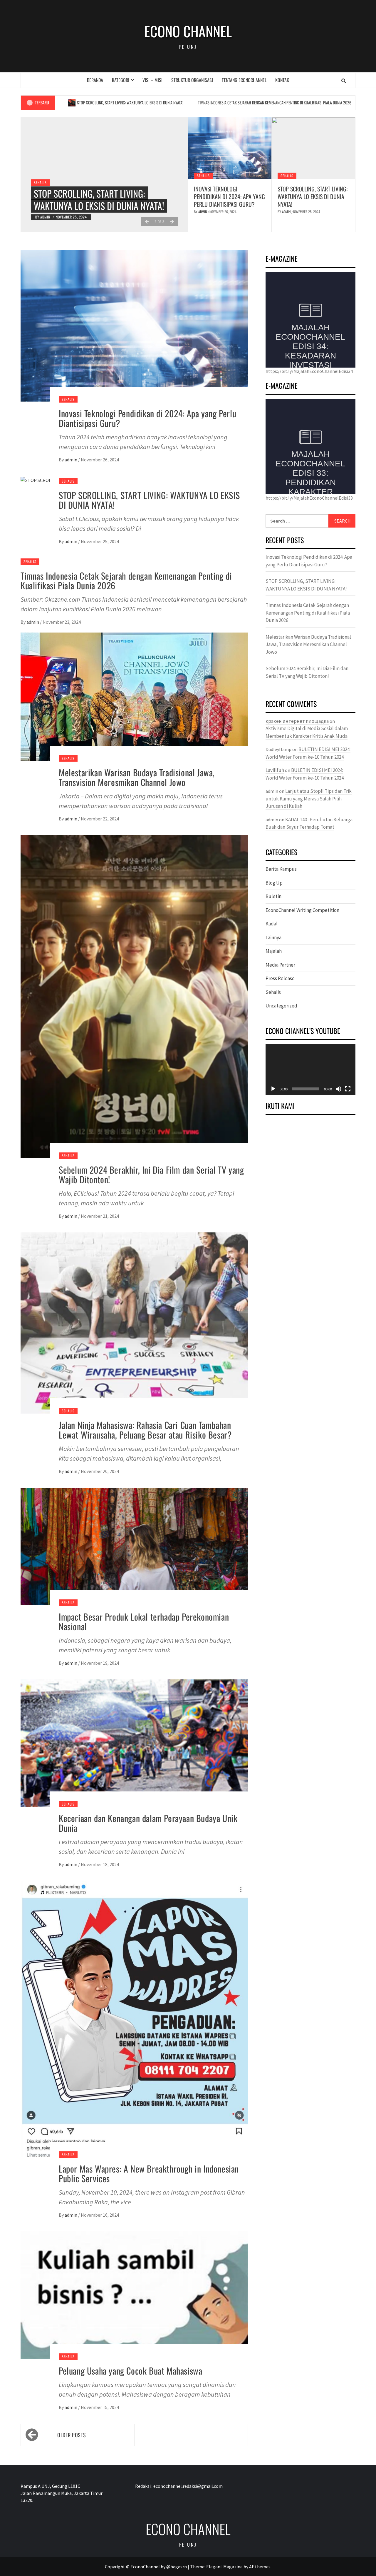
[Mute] (338, 1089)
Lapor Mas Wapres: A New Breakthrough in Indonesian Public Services (149, 2173)
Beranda (95, 80)
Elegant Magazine (224, 2567)
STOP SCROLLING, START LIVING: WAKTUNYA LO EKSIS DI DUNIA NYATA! (313, 196)
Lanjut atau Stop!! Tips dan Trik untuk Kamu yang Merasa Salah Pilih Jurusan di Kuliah (309, 799)
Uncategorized (281, 1006)
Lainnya (273, 937)
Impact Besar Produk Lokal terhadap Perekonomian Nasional (144, 1621)
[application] (310, 1070)
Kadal (272, 924)
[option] (104, 175)
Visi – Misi (152, 80)
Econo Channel (188, 31)
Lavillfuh (275, 770)
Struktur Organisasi (192, 80)
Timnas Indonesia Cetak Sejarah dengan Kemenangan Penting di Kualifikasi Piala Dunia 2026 (191, 102)
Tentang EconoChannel (244, 80)
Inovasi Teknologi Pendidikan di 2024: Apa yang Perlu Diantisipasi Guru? (229, 196)
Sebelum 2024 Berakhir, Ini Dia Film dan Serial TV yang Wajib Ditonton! (151, 1174)
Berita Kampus (281, 869)
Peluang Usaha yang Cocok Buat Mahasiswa (130, 2371)
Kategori (121, 80)
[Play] (273, 1089)
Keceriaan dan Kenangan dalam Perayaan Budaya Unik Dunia (148, 1823)
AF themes (260, 2567)
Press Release (280, 978)
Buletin (273, 896)
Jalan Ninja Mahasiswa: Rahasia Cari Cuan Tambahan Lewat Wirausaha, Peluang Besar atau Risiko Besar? (145, 1430)
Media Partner (280, 965)
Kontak (282, 80)
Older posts (72, 2435)
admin (46, 217)
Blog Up (274, 883)
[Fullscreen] (348, 1089)
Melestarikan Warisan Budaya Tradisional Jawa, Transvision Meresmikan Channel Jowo (137, 777)
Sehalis (40, 170)
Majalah (274, 951)
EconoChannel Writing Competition (302, 910)
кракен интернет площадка (297, 721)
